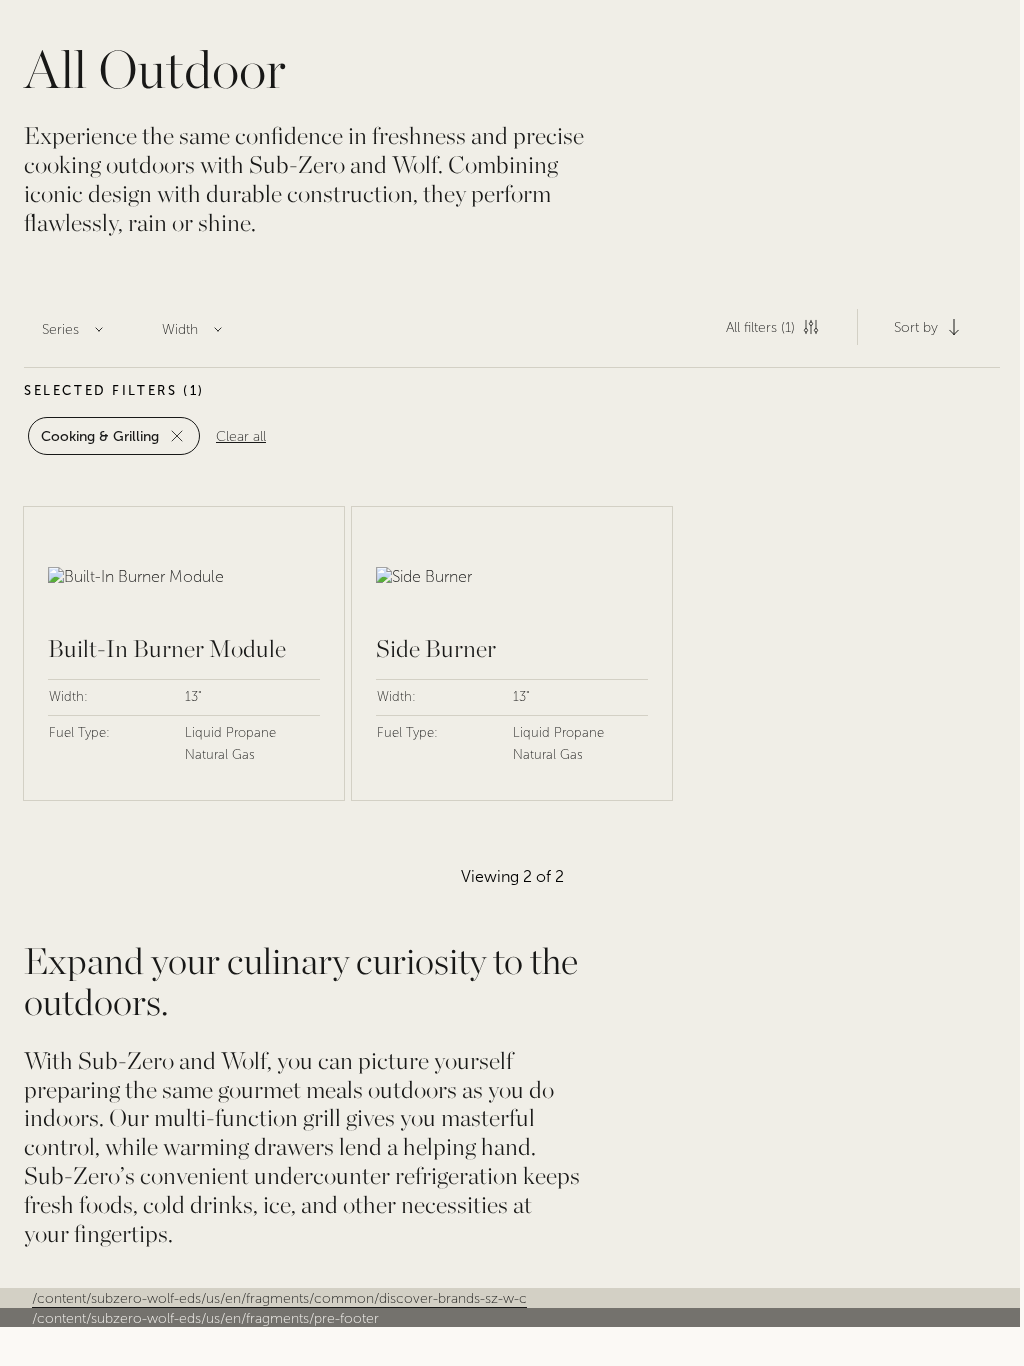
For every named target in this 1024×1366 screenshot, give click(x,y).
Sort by (916, 327)
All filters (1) (760, 327)
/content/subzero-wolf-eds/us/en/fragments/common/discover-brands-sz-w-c (279, 1298)
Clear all (241, 436)
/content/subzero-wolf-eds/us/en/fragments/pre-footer (205, 1318)
